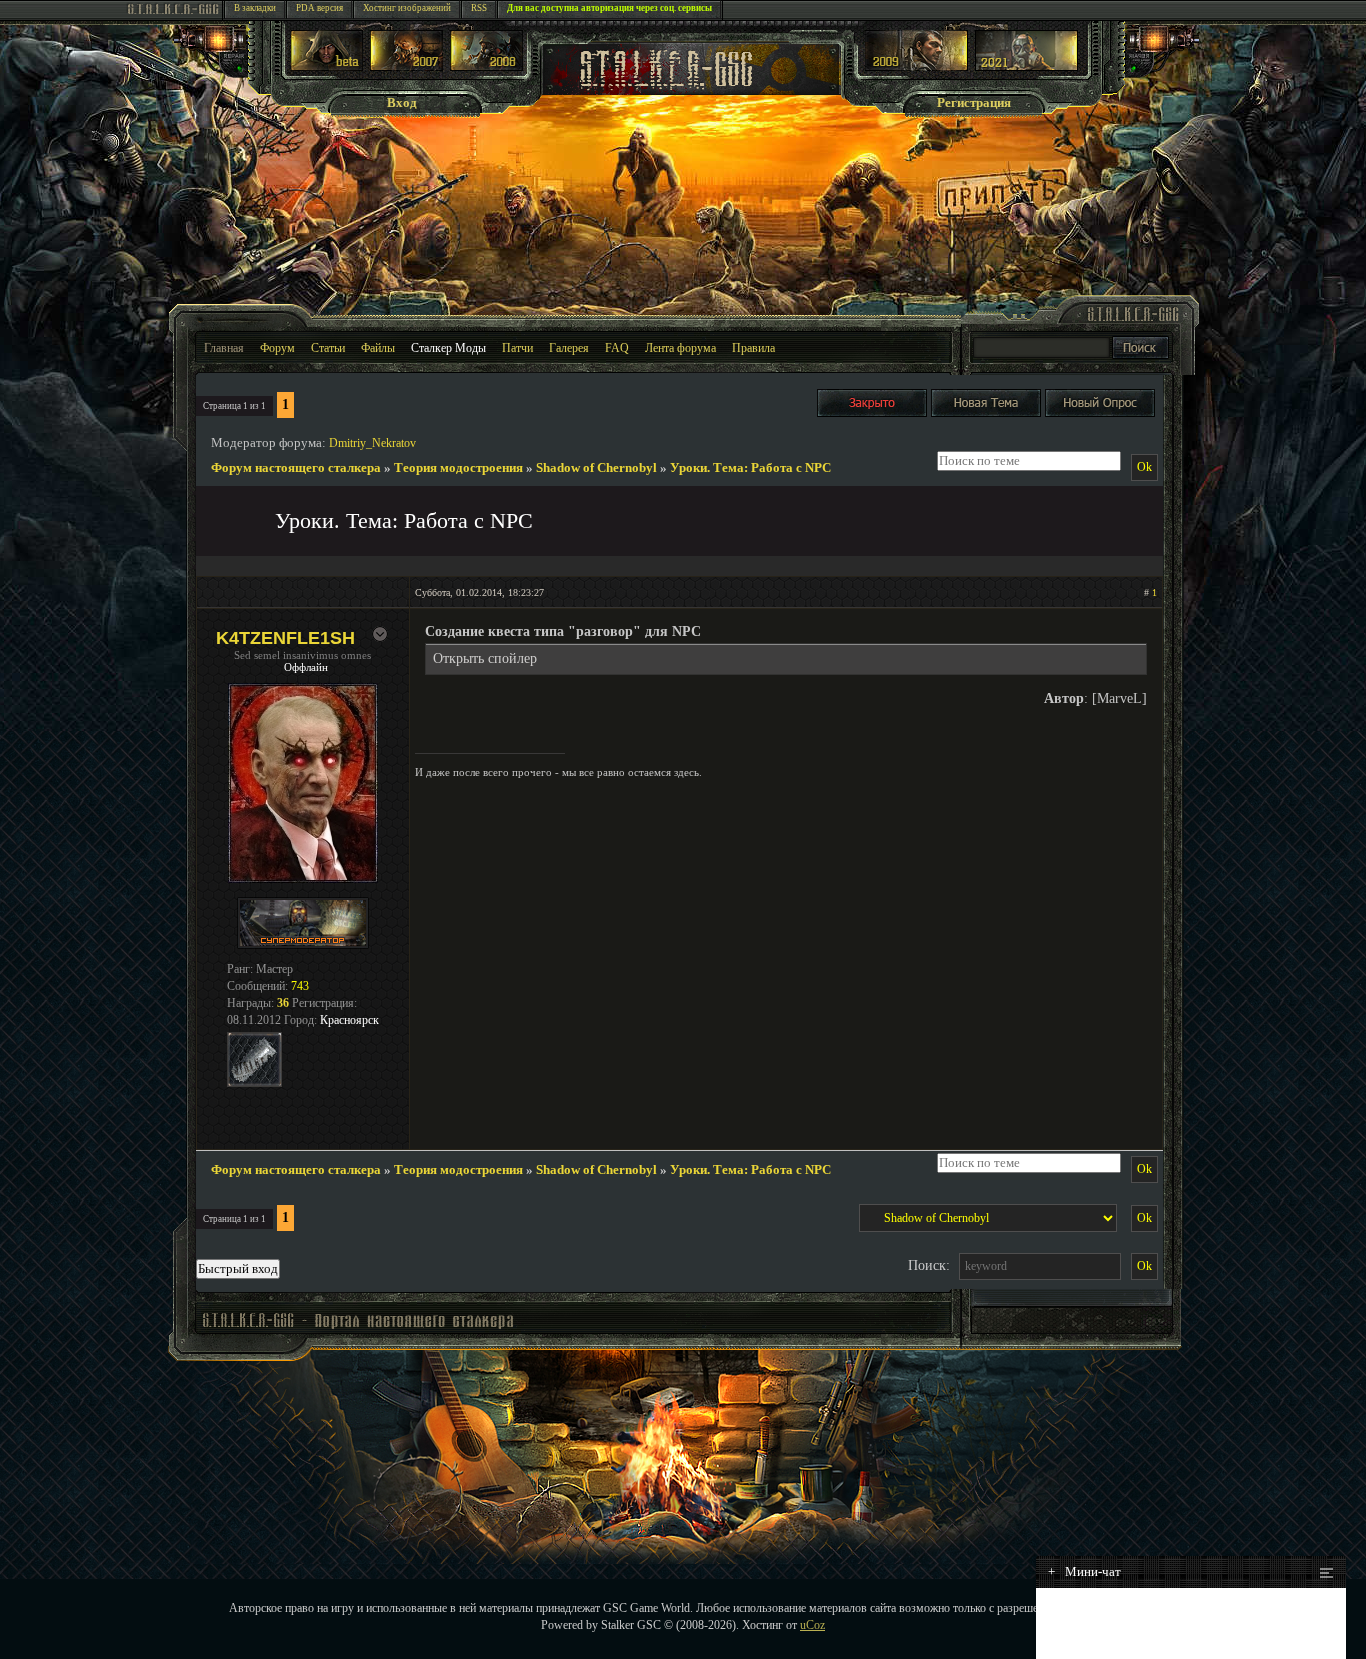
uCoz (812, 1625)
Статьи (328, 348)
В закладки (255, 8)
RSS (479, 8)
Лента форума (680, 348)
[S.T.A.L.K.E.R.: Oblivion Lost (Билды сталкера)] (327, 66)
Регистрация (974, 102)
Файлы (378, 348)
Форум (277, 348)
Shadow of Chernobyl (596, 467)
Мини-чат (1084, 1571)
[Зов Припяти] (916, 66)
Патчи (517, 348)
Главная (224, 348)
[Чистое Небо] (486, 66)
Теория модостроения (458, 467)
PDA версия (319, 8)
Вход (402, 102)
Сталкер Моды (448, 348)
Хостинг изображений (407, 8)
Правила (753, 348)
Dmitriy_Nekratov (372, 443)
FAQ (617, 348)
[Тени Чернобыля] (406, 66)
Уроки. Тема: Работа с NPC (750, 467)
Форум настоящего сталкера (296, 467)
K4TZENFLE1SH (285, 638)
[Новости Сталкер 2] (1026, 66)
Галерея (569, 348)
